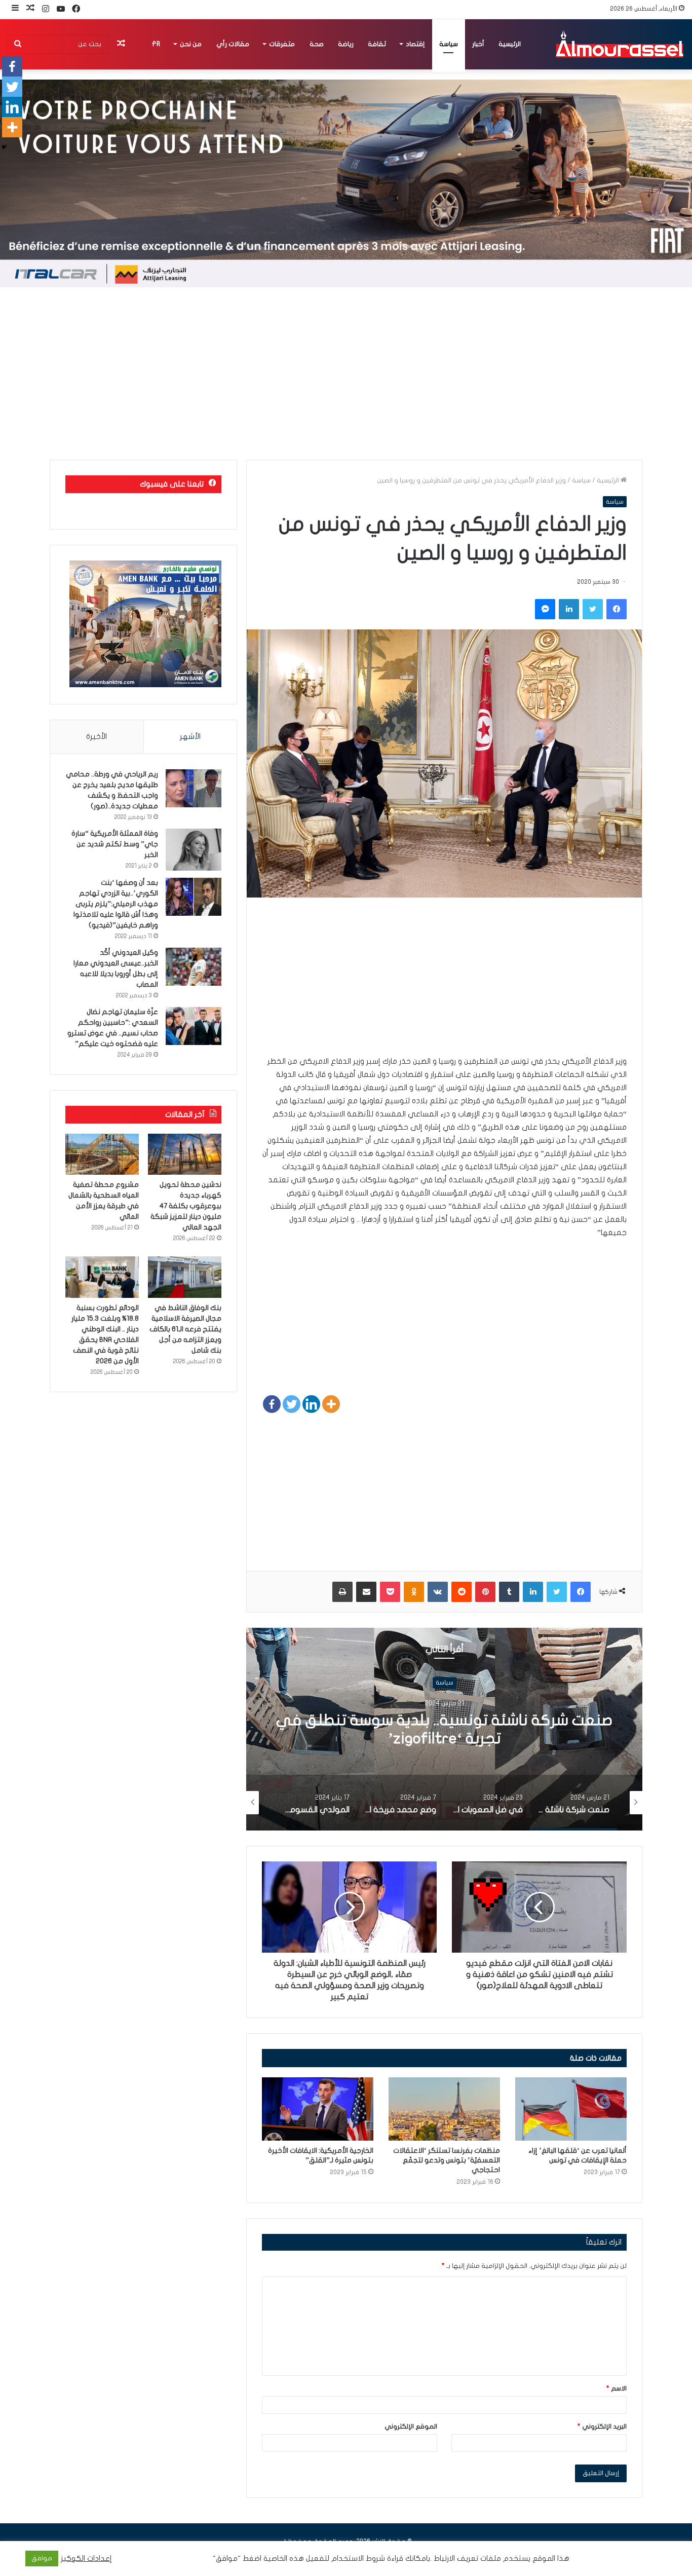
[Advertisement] (346, 374)
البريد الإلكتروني (602, 2426)
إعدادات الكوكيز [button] (86, 2559)
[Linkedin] (311, 1404)
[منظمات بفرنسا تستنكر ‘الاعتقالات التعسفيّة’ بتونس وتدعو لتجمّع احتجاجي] (444, 2109)
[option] (444, 1729)
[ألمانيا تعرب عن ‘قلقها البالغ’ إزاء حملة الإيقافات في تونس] (571, 2109)
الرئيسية (510, 44)
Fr (156, 44)
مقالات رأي (233, 44)
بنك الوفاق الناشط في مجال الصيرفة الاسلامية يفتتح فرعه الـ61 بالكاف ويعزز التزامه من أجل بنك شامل (185, 1329)
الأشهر (190, 736)
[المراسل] (619, 44)
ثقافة (377, 44)
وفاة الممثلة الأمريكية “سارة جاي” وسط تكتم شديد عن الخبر (115, 844)
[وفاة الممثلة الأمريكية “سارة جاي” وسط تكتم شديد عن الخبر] (194, 850)
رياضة (346, 44)
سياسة (449, 44)
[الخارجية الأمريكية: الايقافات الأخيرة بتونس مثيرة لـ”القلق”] (318, 2109)
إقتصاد (415, 44)
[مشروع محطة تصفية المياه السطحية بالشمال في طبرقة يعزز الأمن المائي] (102, 1154)
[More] (331, 1404)
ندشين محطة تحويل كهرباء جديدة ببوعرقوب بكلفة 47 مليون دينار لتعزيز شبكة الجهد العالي (186, 1206)
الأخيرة (97, 736)
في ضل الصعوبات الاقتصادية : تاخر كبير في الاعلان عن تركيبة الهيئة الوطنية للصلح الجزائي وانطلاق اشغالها (445, 1739)
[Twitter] (292, 1404)
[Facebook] (272, 1404)
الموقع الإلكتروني (411, 2426)
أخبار (478, 44)
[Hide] (4, 147)
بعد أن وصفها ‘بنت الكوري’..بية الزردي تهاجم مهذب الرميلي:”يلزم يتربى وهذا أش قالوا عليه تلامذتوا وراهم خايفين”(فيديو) (116, 904)
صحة (317, 44)
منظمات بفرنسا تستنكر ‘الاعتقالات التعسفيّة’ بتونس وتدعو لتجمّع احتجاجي (447, 2160)
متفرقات (282, 44)
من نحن (191, 44)
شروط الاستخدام (357, 2559)
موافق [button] (42, 2558)
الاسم (617, 2388)
